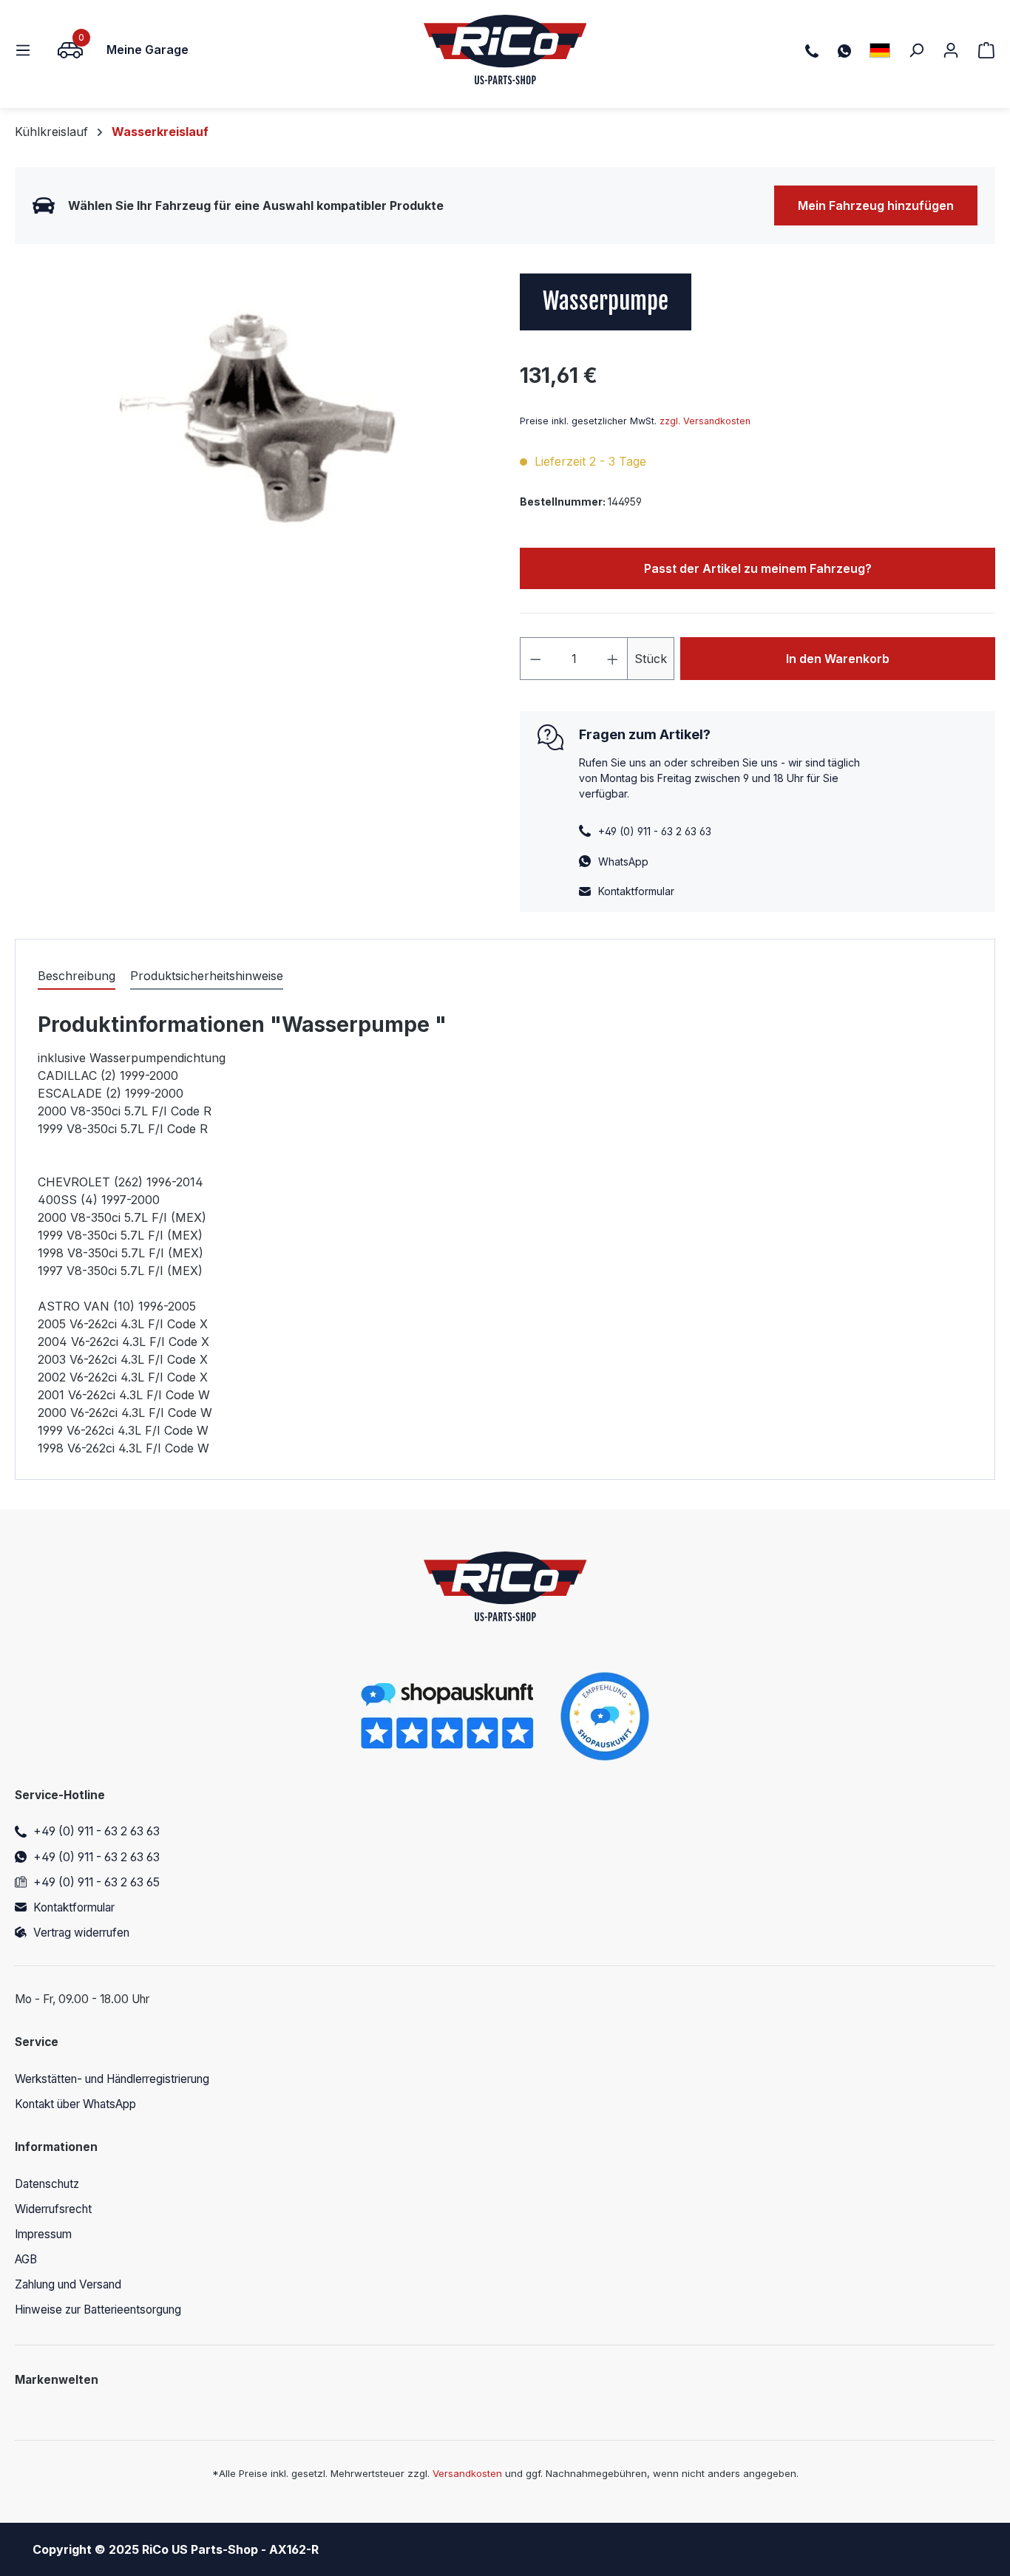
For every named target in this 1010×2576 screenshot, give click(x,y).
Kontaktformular (636, 891)
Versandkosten (467, 2473)
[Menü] (27, 50)
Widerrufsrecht (53, 2209)
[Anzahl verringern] (535, 659)
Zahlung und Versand (68, 2284)
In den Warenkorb (838, 659)
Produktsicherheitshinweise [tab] (207, 976)
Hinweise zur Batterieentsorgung (98, 2310)
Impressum (43, 2234)
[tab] (77, 976)
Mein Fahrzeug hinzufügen (876, 205)
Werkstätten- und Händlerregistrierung (112, 2079)
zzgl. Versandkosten (705, 421)
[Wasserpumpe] (252, 432)
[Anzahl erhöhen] (613, 659)
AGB (26, 2259)
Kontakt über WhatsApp (75, 2104)
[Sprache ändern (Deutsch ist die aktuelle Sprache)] (880, 50)
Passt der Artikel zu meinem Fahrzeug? (758, 568)
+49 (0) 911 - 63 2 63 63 (96, 1831)
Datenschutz (47, 2184)
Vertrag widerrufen (81, 1933)
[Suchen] (916, 50)
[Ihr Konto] (951, 50)
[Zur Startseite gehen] (505, 50)
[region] (253, 432)
